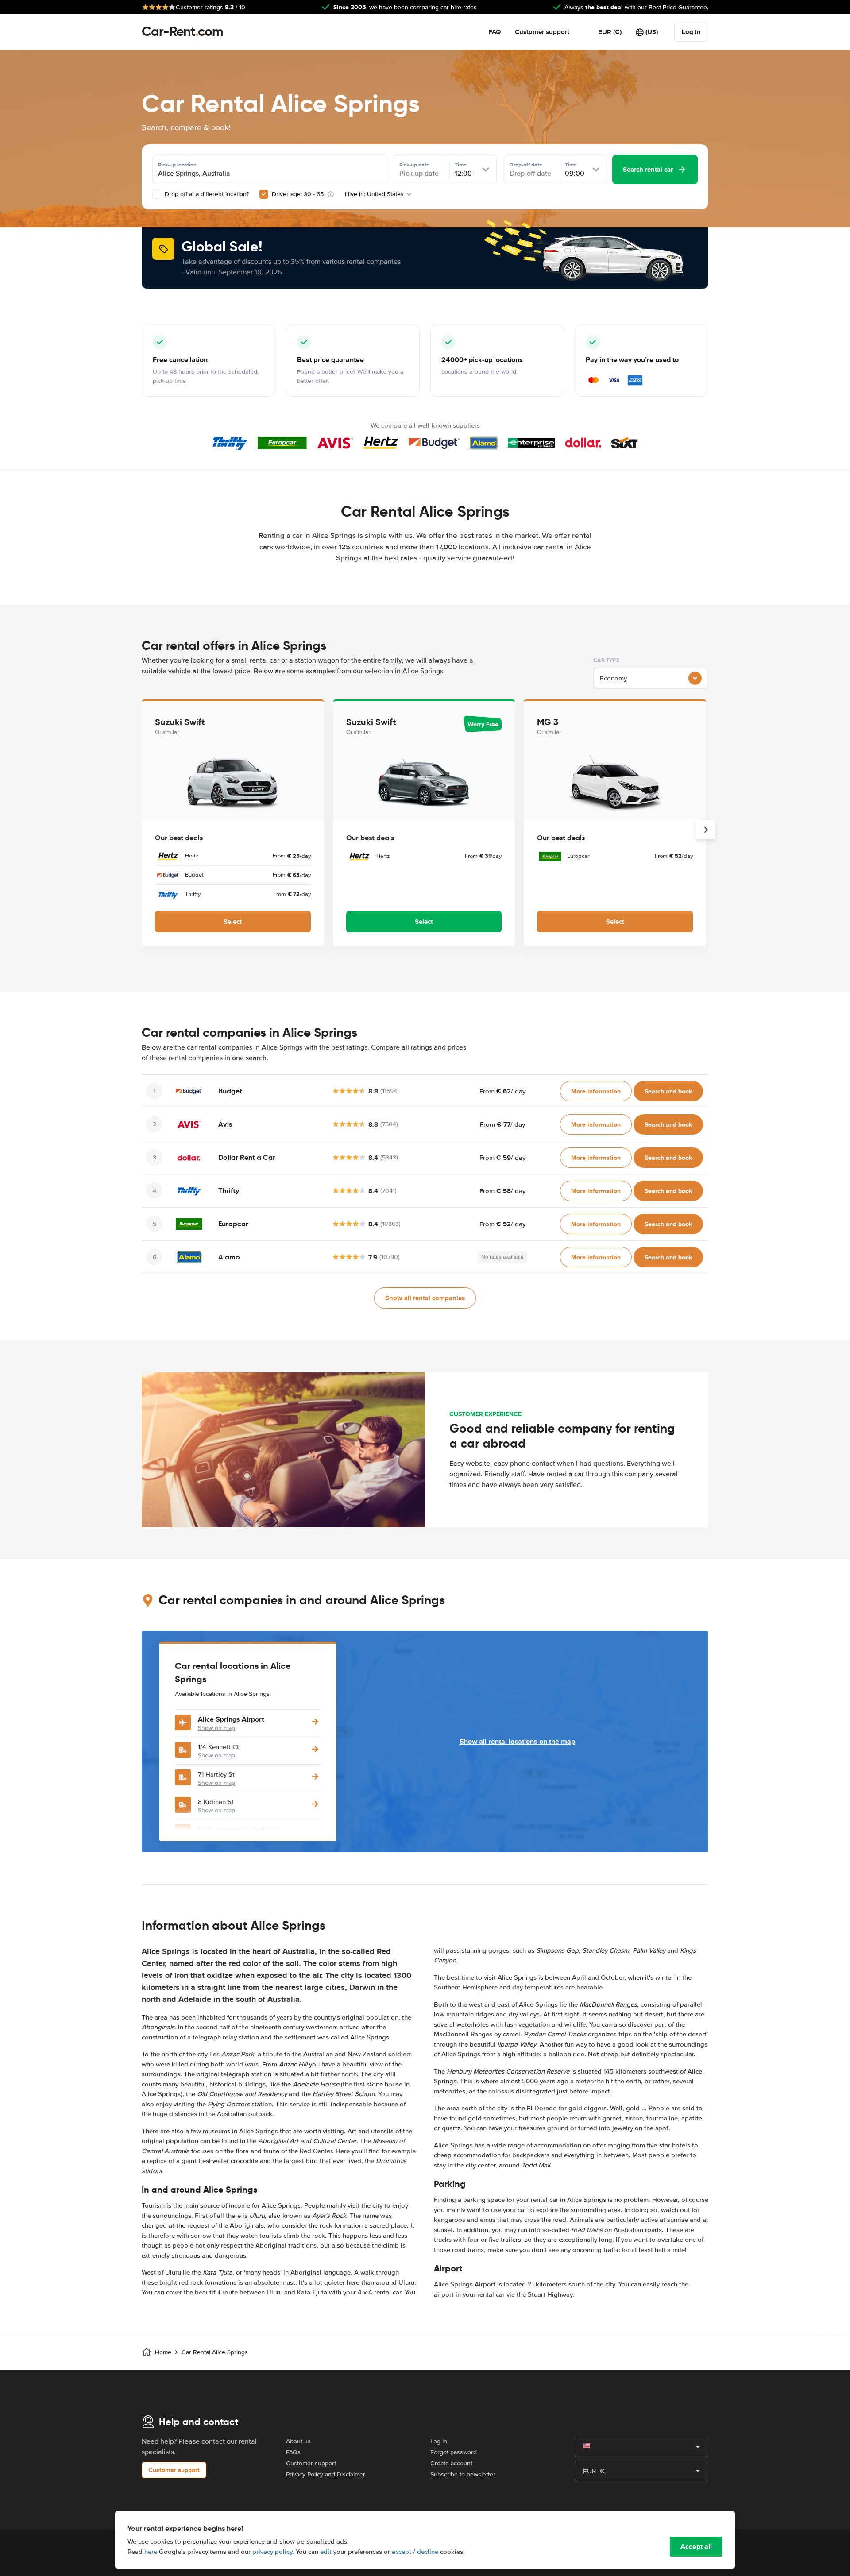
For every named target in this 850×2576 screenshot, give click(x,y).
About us (298, 2441)
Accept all (696, 2547)
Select (233, 922)
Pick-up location (177, 165)
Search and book (668, 1091)
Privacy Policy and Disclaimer (326, 2474)
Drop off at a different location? (206, 194)
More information (596, 1091)
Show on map (216, 1728)
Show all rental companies (425, 1298)
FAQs (293, 2452)
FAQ (495, 32)
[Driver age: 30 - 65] (264, 194)
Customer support (542, 32)
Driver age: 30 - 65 (298, 194)
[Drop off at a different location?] (157, 194)
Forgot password (454, 2452)
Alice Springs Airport (231, 1719)
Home (163, 2352)
